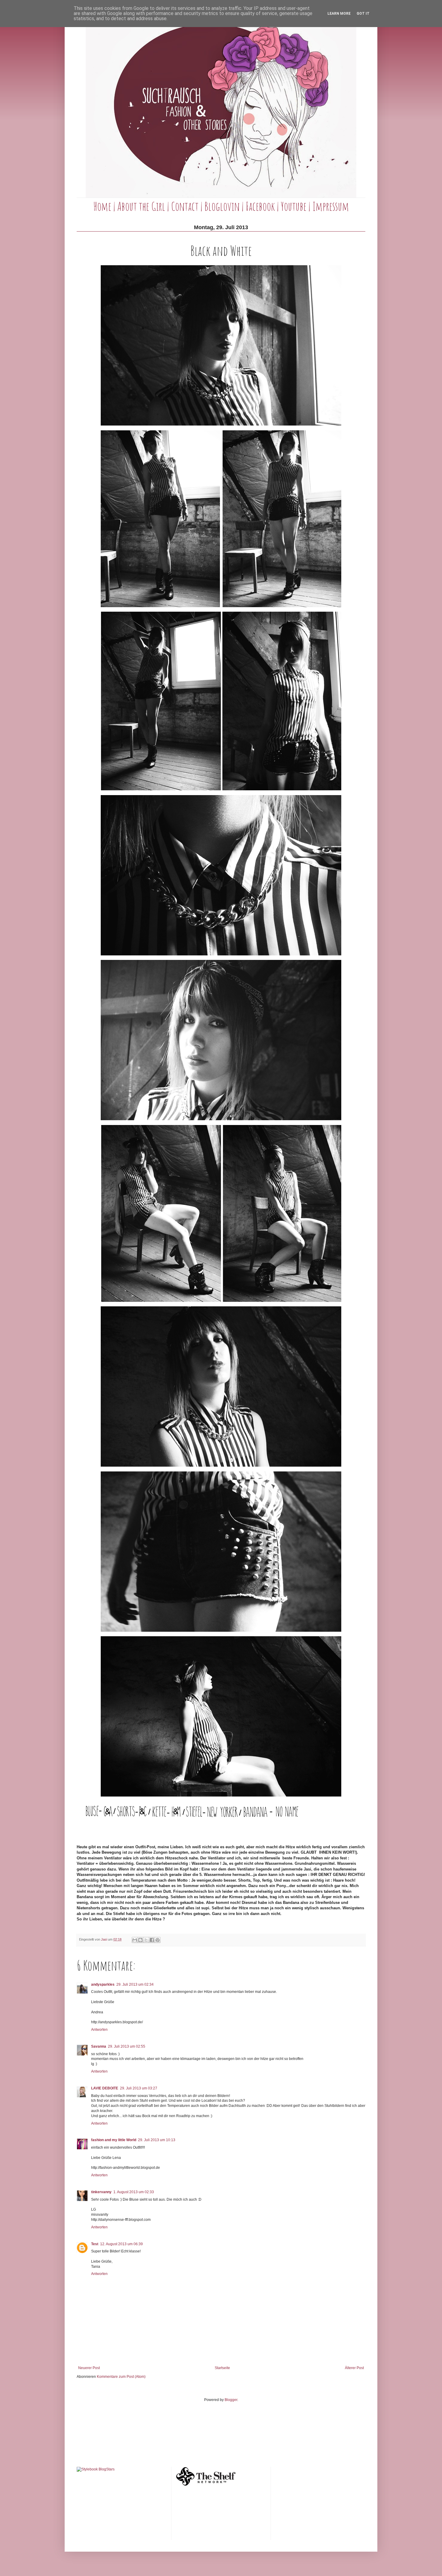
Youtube (294, 206)
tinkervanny (101, 2192)
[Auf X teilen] (146, 1940)
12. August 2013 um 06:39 (121, 2244)
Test (95, 2244)
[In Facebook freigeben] (152, 1940)
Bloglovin (222, 206)
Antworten (99, 2030)
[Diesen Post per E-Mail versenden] (135, 1940)
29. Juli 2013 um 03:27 (139, 2088)
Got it (363, 14)
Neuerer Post (89, 2368)
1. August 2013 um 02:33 (134, 2192)
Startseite (222, 2368)
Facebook (260, 206)
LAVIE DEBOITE (105, 2088)
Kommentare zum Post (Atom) (121, 2377)
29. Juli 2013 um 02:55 (127, 2046)
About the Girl (141, 206)
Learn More (339, 14)
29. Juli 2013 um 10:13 (157, 2140)
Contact (185, 206)
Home (102, 206)
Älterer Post (354, 2368)
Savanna (99, 2046)
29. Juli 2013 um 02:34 (135, 1984)
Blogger (231, 2400)
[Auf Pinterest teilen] (158, 1940)
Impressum (331, 206)
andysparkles (103, 1984)
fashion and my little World (114, 2140)
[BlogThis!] (140, 1940)
